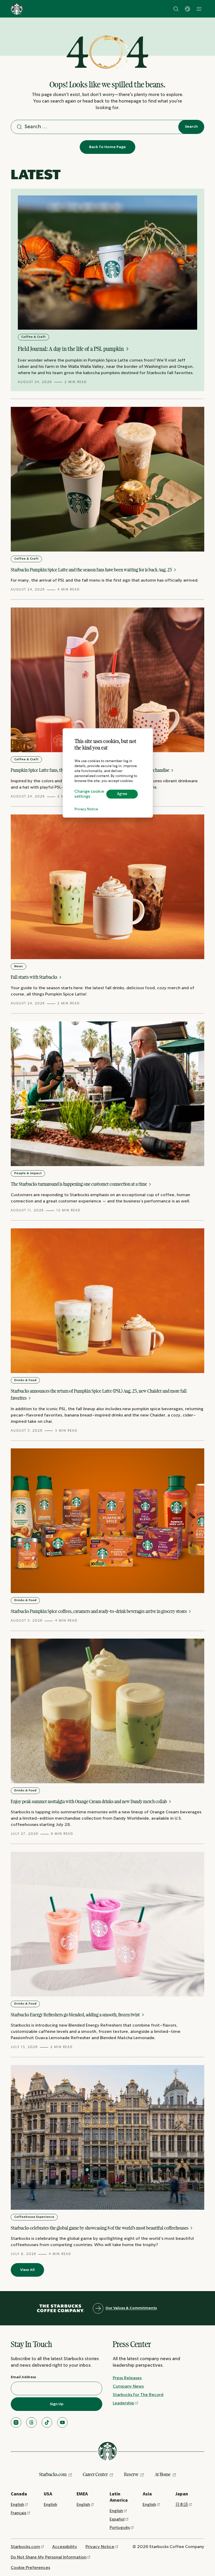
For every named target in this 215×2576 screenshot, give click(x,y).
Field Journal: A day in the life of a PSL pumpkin (71, 349)
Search (191, 127)
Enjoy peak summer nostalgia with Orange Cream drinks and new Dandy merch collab (89, 1801)
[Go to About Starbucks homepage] (17, 9)
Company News (128, 2386)
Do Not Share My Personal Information (49, 2557)
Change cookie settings (89, 794)
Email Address (23, 2377)
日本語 (182, 2505)
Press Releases (127, 2378)
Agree (122, 794)
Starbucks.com (53, 2474)
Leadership (123, 2403)
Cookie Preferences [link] (30, 2568)
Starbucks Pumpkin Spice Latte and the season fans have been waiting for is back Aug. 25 (92, 570)
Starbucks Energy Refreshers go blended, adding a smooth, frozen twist (76, 2015)
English (17, 2505)
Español (117, 2519)
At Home (163, 2474)
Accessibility (65, 2547)
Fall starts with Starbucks (34, 977)
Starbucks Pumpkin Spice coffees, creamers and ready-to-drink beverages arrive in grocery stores (99, 1611)
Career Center (95, 2474)
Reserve (131, 2474)
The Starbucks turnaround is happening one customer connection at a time (79, 1184)
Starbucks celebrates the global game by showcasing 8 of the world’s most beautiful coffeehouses (100, 2228)
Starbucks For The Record (138, 2395)
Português (120, 2528)
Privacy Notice (86, 809)
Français (18, 2513)
